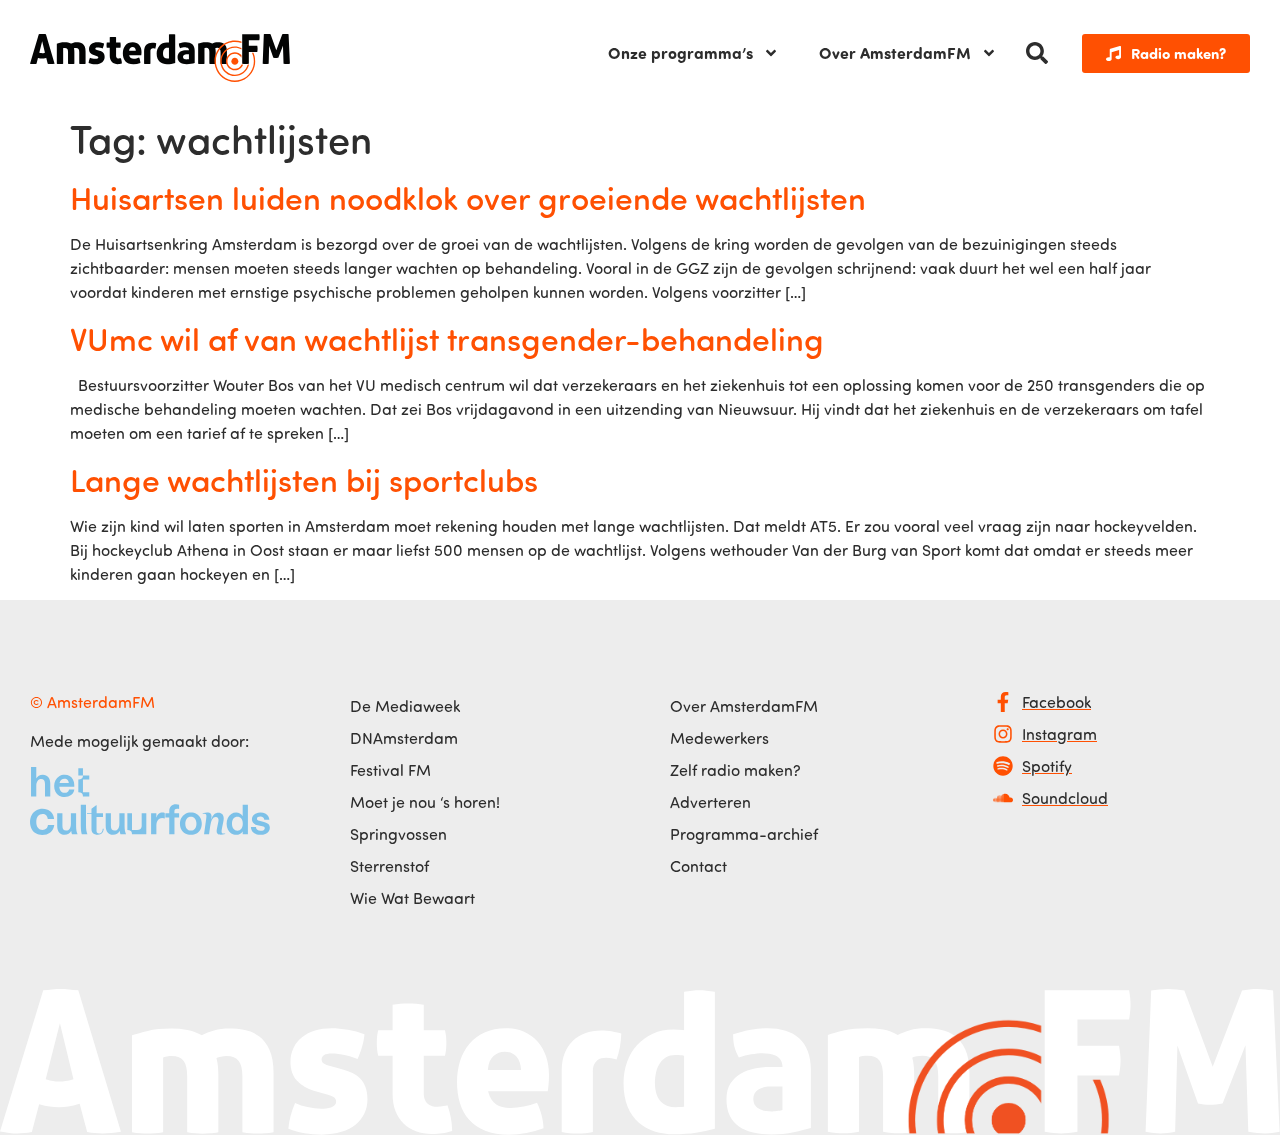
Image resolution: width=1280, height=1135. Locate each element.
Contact (698, 866)
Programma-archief (744, 834)
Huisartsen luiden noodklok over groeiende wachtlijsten (468, 197)
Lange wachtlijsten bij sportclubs (304, 479)
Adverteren (710, 802)
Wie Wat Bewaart (412, 898)
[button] (1037, 53)
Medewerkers (719, 738)
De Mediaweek (405, 706)
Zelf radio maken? (735, 770)
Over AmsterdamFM (895, 52)
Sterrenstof (389, 866)
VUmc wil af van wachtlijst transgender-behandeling (447, 338)
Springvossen (398, 834)
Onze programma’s (680, 52)
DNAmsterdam (404, 738)
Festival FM (390, 770)
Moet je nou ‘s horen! (425, 802)
